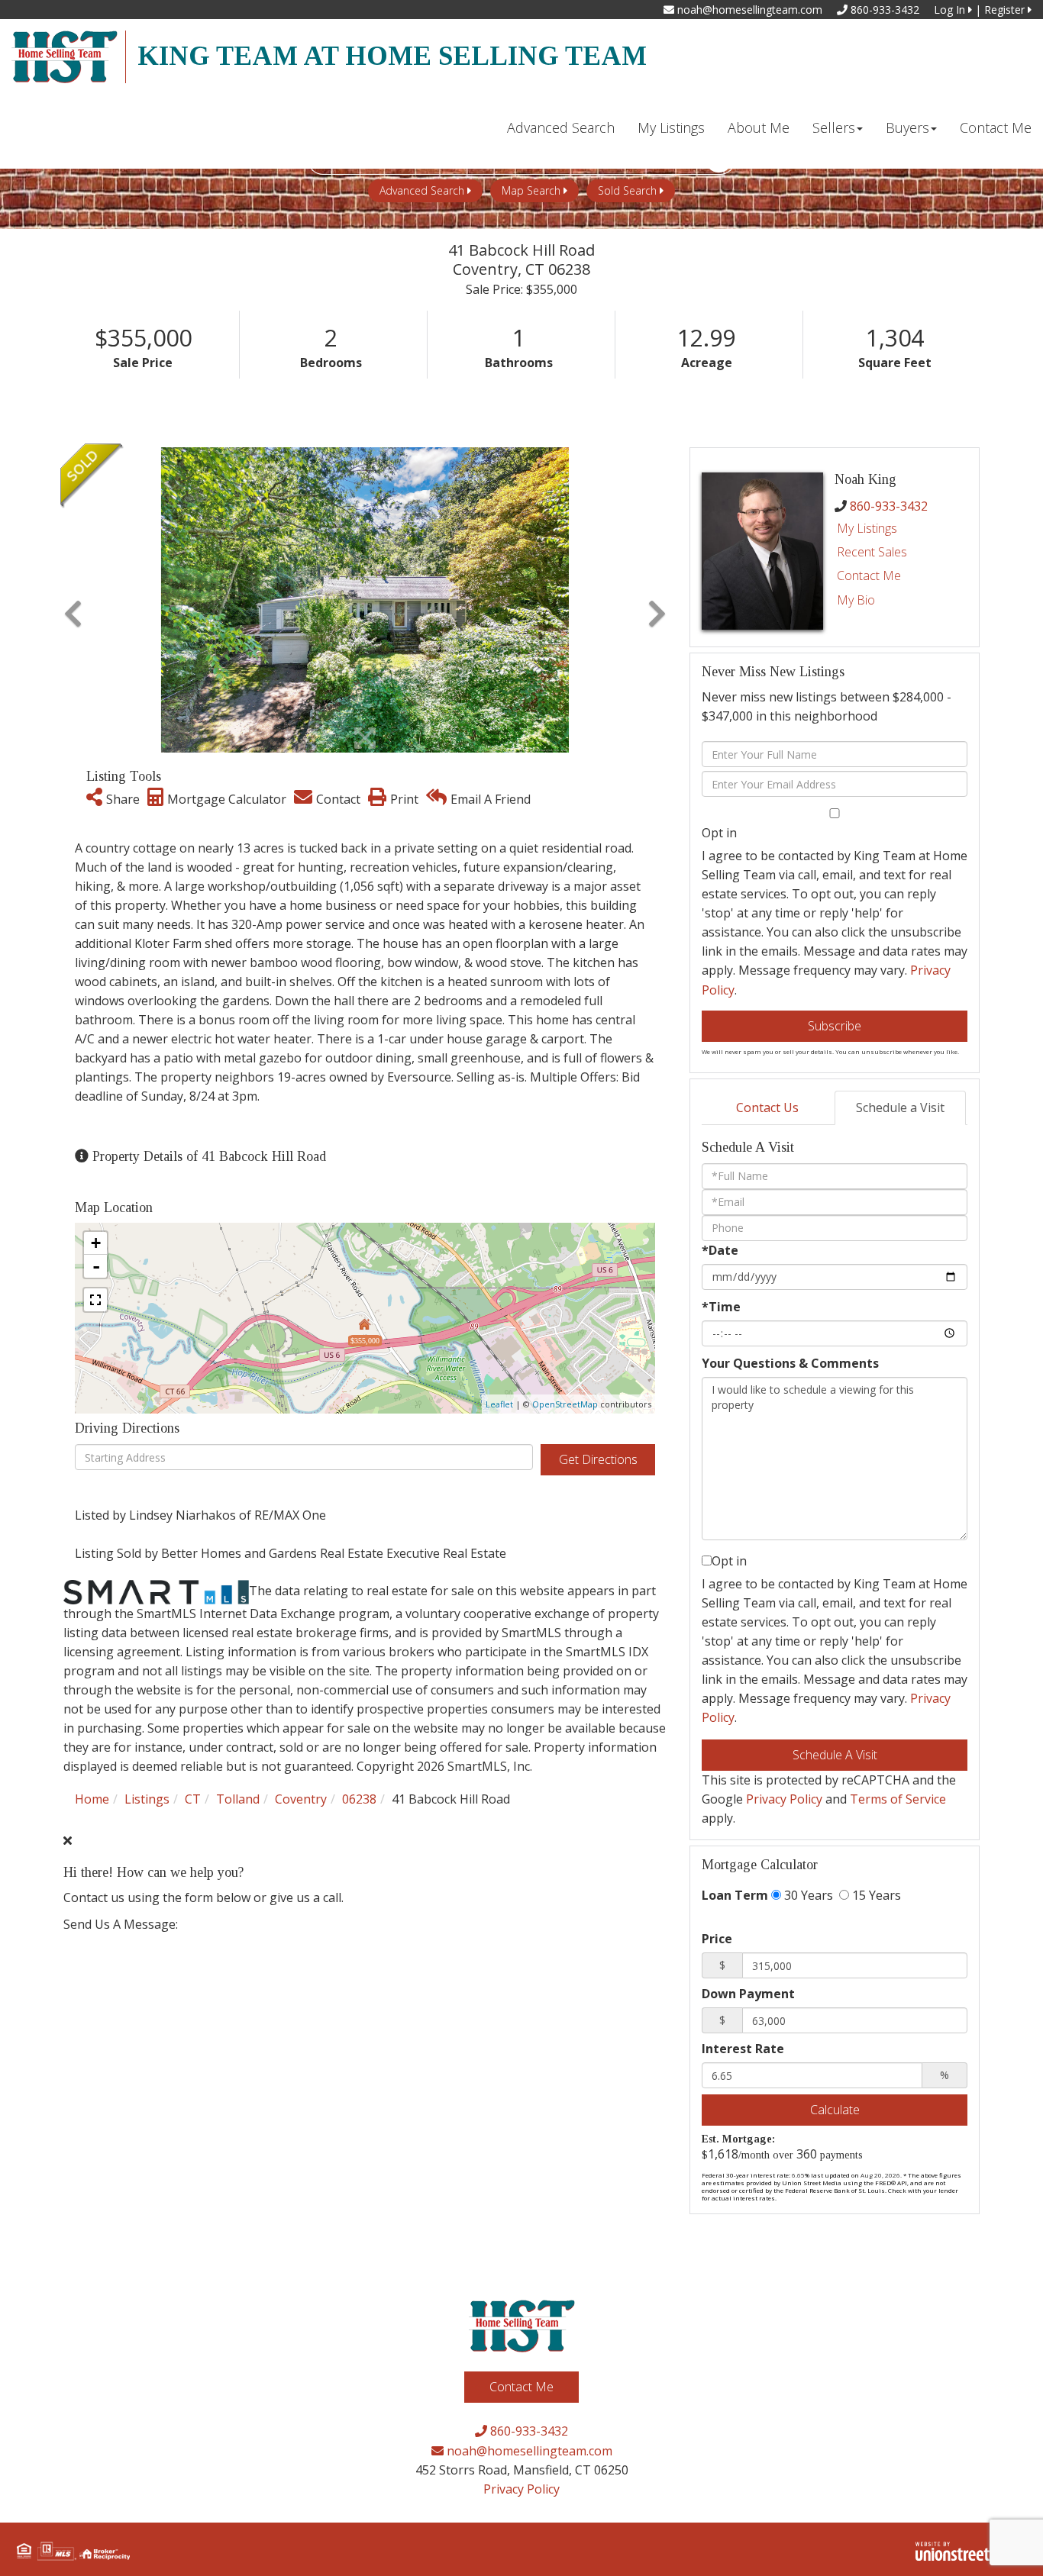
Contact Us (767, 1107)
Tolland (238, 1799)
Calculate (835, 2110)
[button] (73, 600)
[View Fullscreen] (95, 1300)
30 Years (807, 1895)
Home (92, 1799)
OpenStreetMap (565, 1404)
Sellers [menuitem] (834, 127)
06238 (359, 1799)
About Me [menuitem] (759, 127)
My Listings (867, 528)
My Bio (856, 600)
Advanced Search (422, 190)
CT (193, 1799)
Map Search (531, 190)
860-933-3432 (883, 10)
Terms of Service (898, 1799)
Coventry (301, 1799)
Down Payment (748, 1994)
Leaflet (499, 1404)
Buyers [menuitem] (907, 127)
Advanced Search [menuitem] (561, 127)
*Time (721, 1307)
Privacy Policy (784, 1799)
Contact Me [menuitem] (996, 127)
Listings (147, 1799)
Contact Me (869, 575)
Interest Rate (743, 2049)
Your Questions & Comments (790, 1363)
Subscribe (835, 1026)
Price (717, 1939)
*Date (720, 1250)
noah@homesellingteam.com (748, 10)
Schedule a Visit (900, 1107)
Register (1006, 10)
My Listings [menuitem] (671, 127)
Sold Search (627, 190)
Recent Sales (872, 552)
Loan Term (735, 1895)
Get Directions (598, 1459)
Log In (951, 10)
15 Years (875, 1895)
